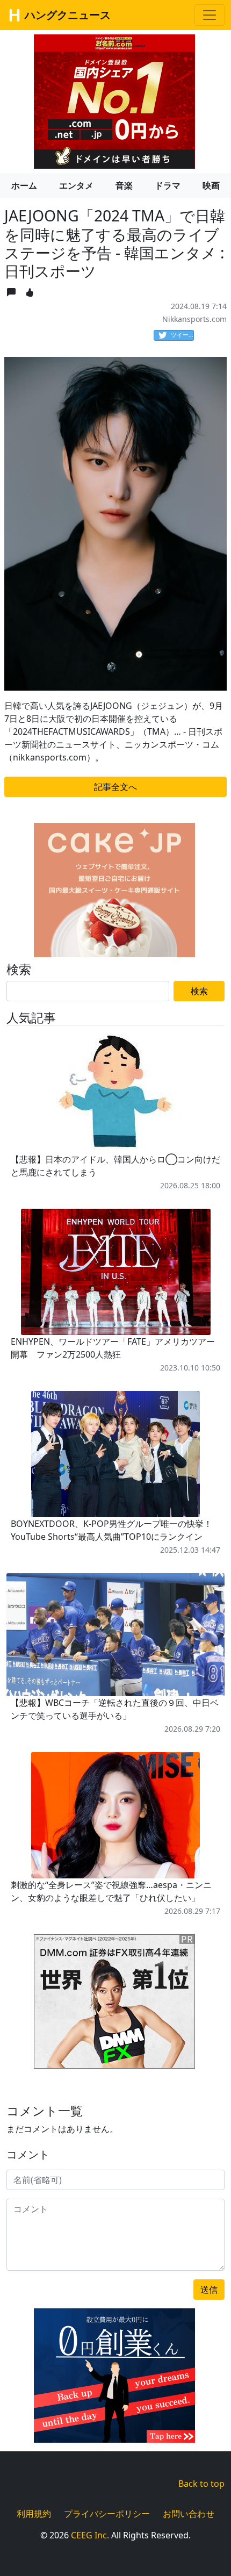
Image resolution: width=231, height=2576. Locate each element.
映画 (211, 185)
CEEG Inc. (90, 2535)
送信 (209, 2290)
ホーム (24, 185)
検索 (199, 991)
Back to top (201, 2484)
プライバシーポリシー (107, 2514)
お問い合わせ (189, 2514)
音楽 (124, 185)
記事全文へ (115, 787)
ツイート (182, 335)
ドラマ (168, 185)
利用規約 (34, 2514)
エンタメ (76, 185)
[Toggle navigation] (210, 15)
